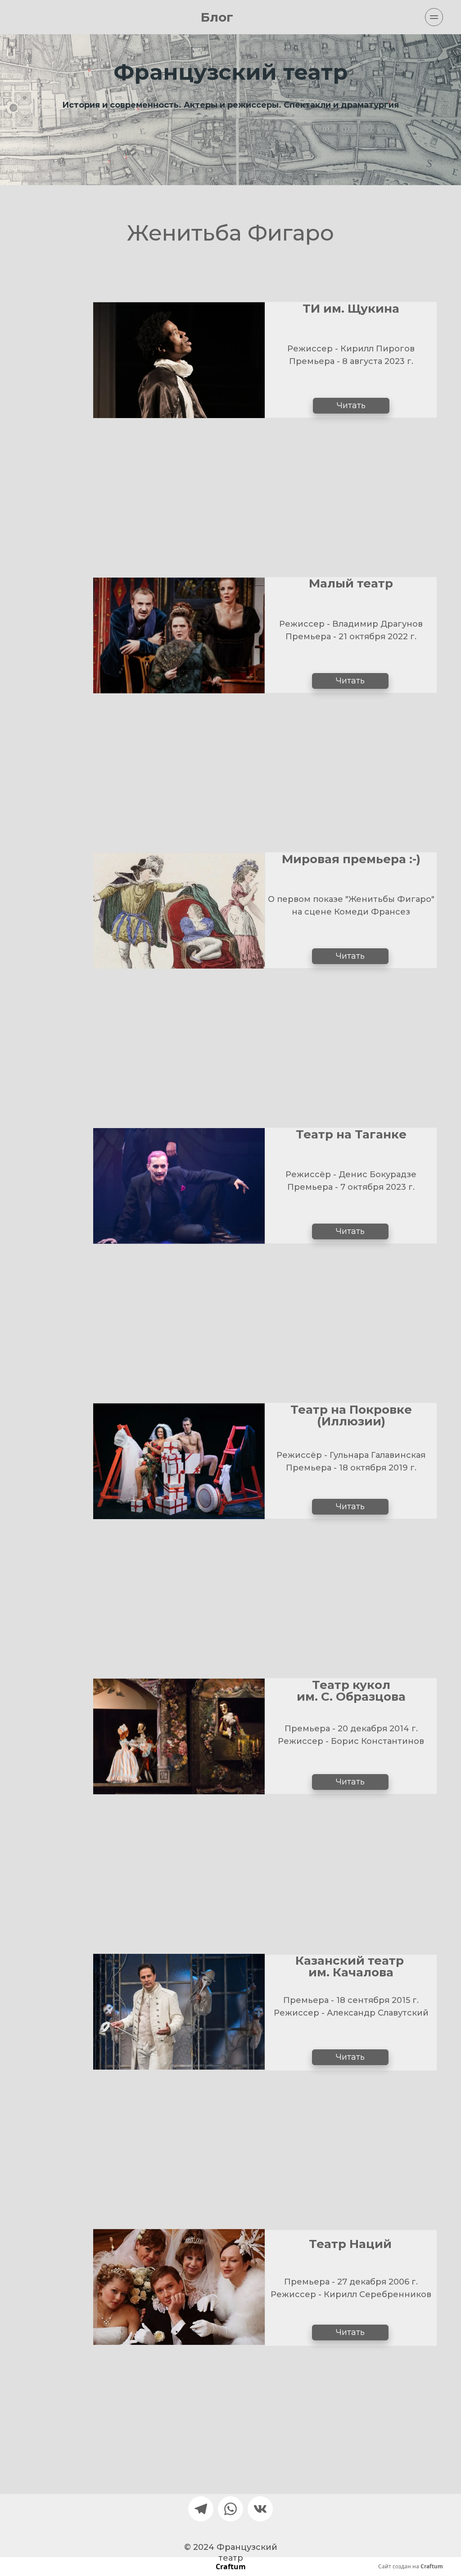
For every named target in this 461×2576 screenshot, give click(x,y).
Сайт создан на (411, 2567)
